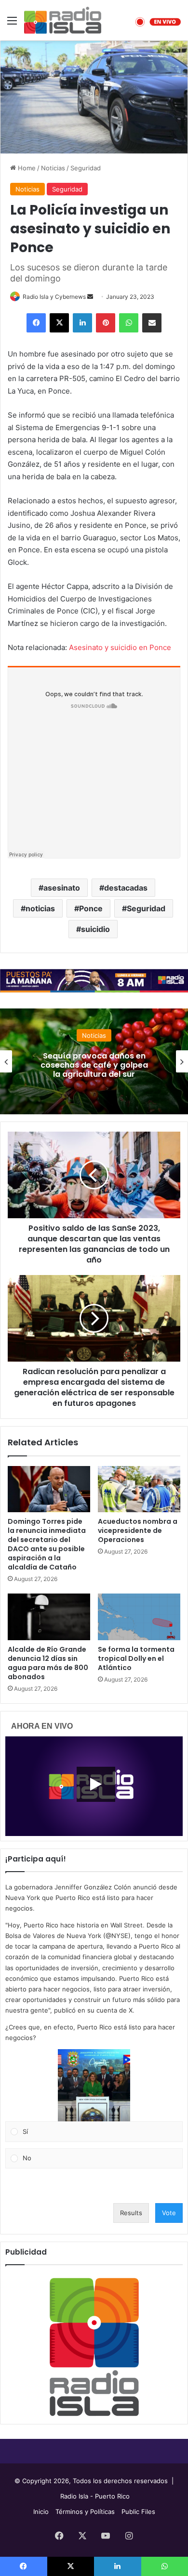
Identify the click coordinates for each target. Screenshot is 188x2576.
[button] (94, 2085)
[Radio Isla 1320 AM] (63, 20)
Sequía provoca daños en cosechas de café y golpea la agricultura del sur (94, 1065)
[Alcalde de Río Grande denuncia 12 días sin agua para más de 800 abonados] (49, 1617)
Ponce (91, 908)
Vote (169, 2213)
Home (26, 168)
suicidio (95, 929)
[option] (94, 1061)
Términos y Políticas (85, 2512)
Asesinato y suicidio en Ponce (120, 647)
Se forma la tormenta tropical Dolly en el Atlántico (136, 1658)
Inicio (41, 2512)
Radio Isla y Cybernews (54, 297)
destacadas (126, 888)
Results (131, 2213)
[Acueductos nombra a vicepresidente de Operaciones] (139, 1489)
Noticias (53, 168)
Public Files (138, 2512)
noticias (40, 908)
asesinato (62, 888)
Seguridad (86, 168)
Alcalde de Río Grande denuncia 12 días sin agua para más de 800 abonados (48, 1663)
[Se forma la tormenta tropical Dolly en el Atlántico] (139, 1617)
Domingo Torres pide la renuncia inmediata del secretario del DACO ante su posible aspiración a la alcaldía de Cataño (47, 1544)
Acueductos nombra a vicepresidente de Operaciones (138, 1530)
